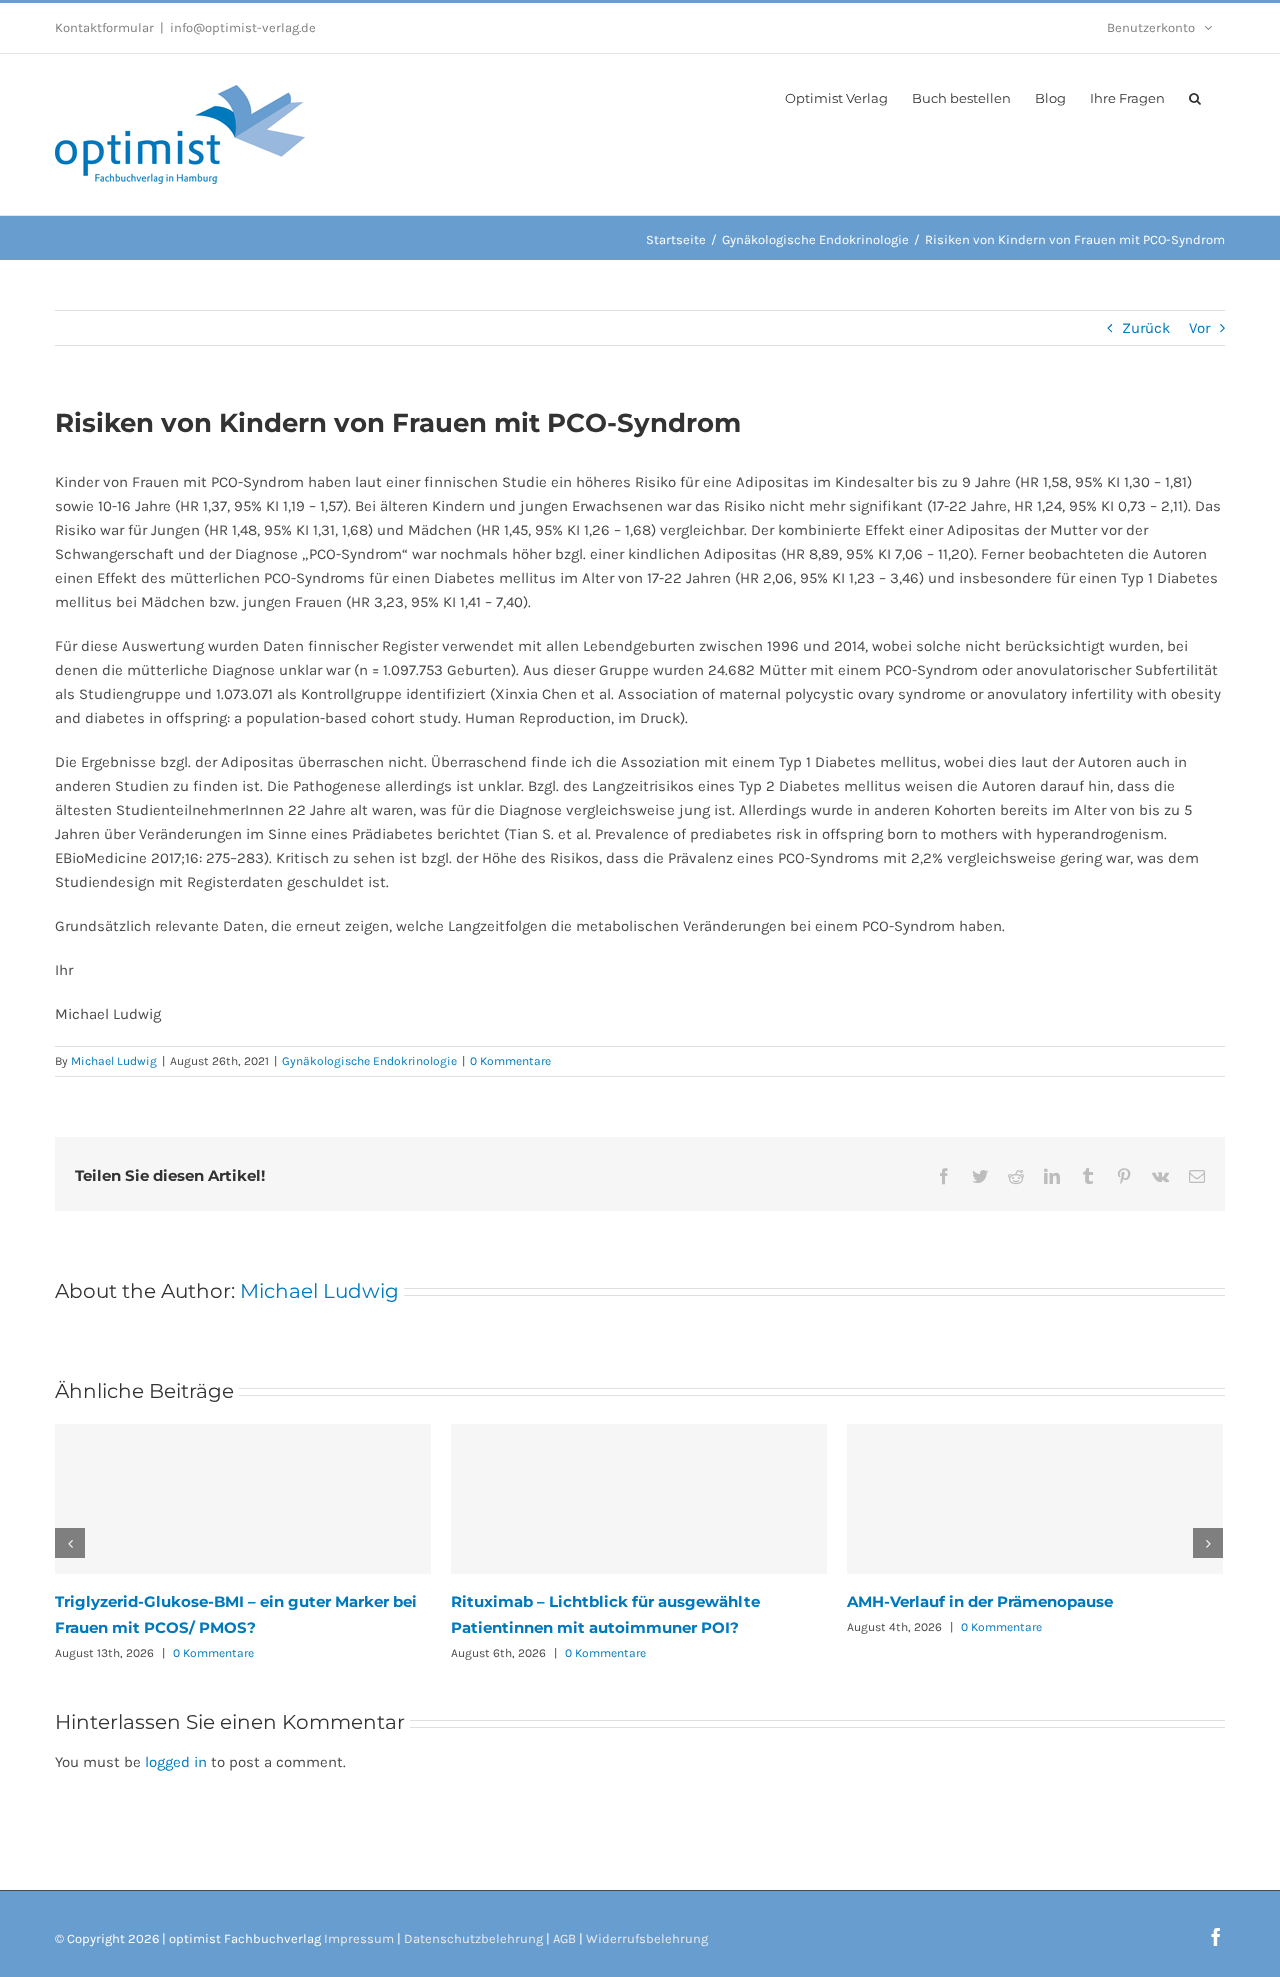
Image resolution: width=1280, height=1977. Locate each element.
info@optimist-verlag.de (243, 27)
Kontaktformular (104, 27)
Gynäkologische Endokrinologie (369, 1061)
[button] (1195, 97)
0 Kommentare (510, 1061)
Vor (1199, 328)
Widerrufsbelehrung (647, 1938)
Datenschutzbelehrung (473, 1938)
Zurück (1146, 328)
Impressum (359, 1938)
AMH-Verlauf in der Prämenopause (980, 1601)
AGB (564, 1938)
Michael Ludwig (114, 1061)
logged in (176, 1762)
